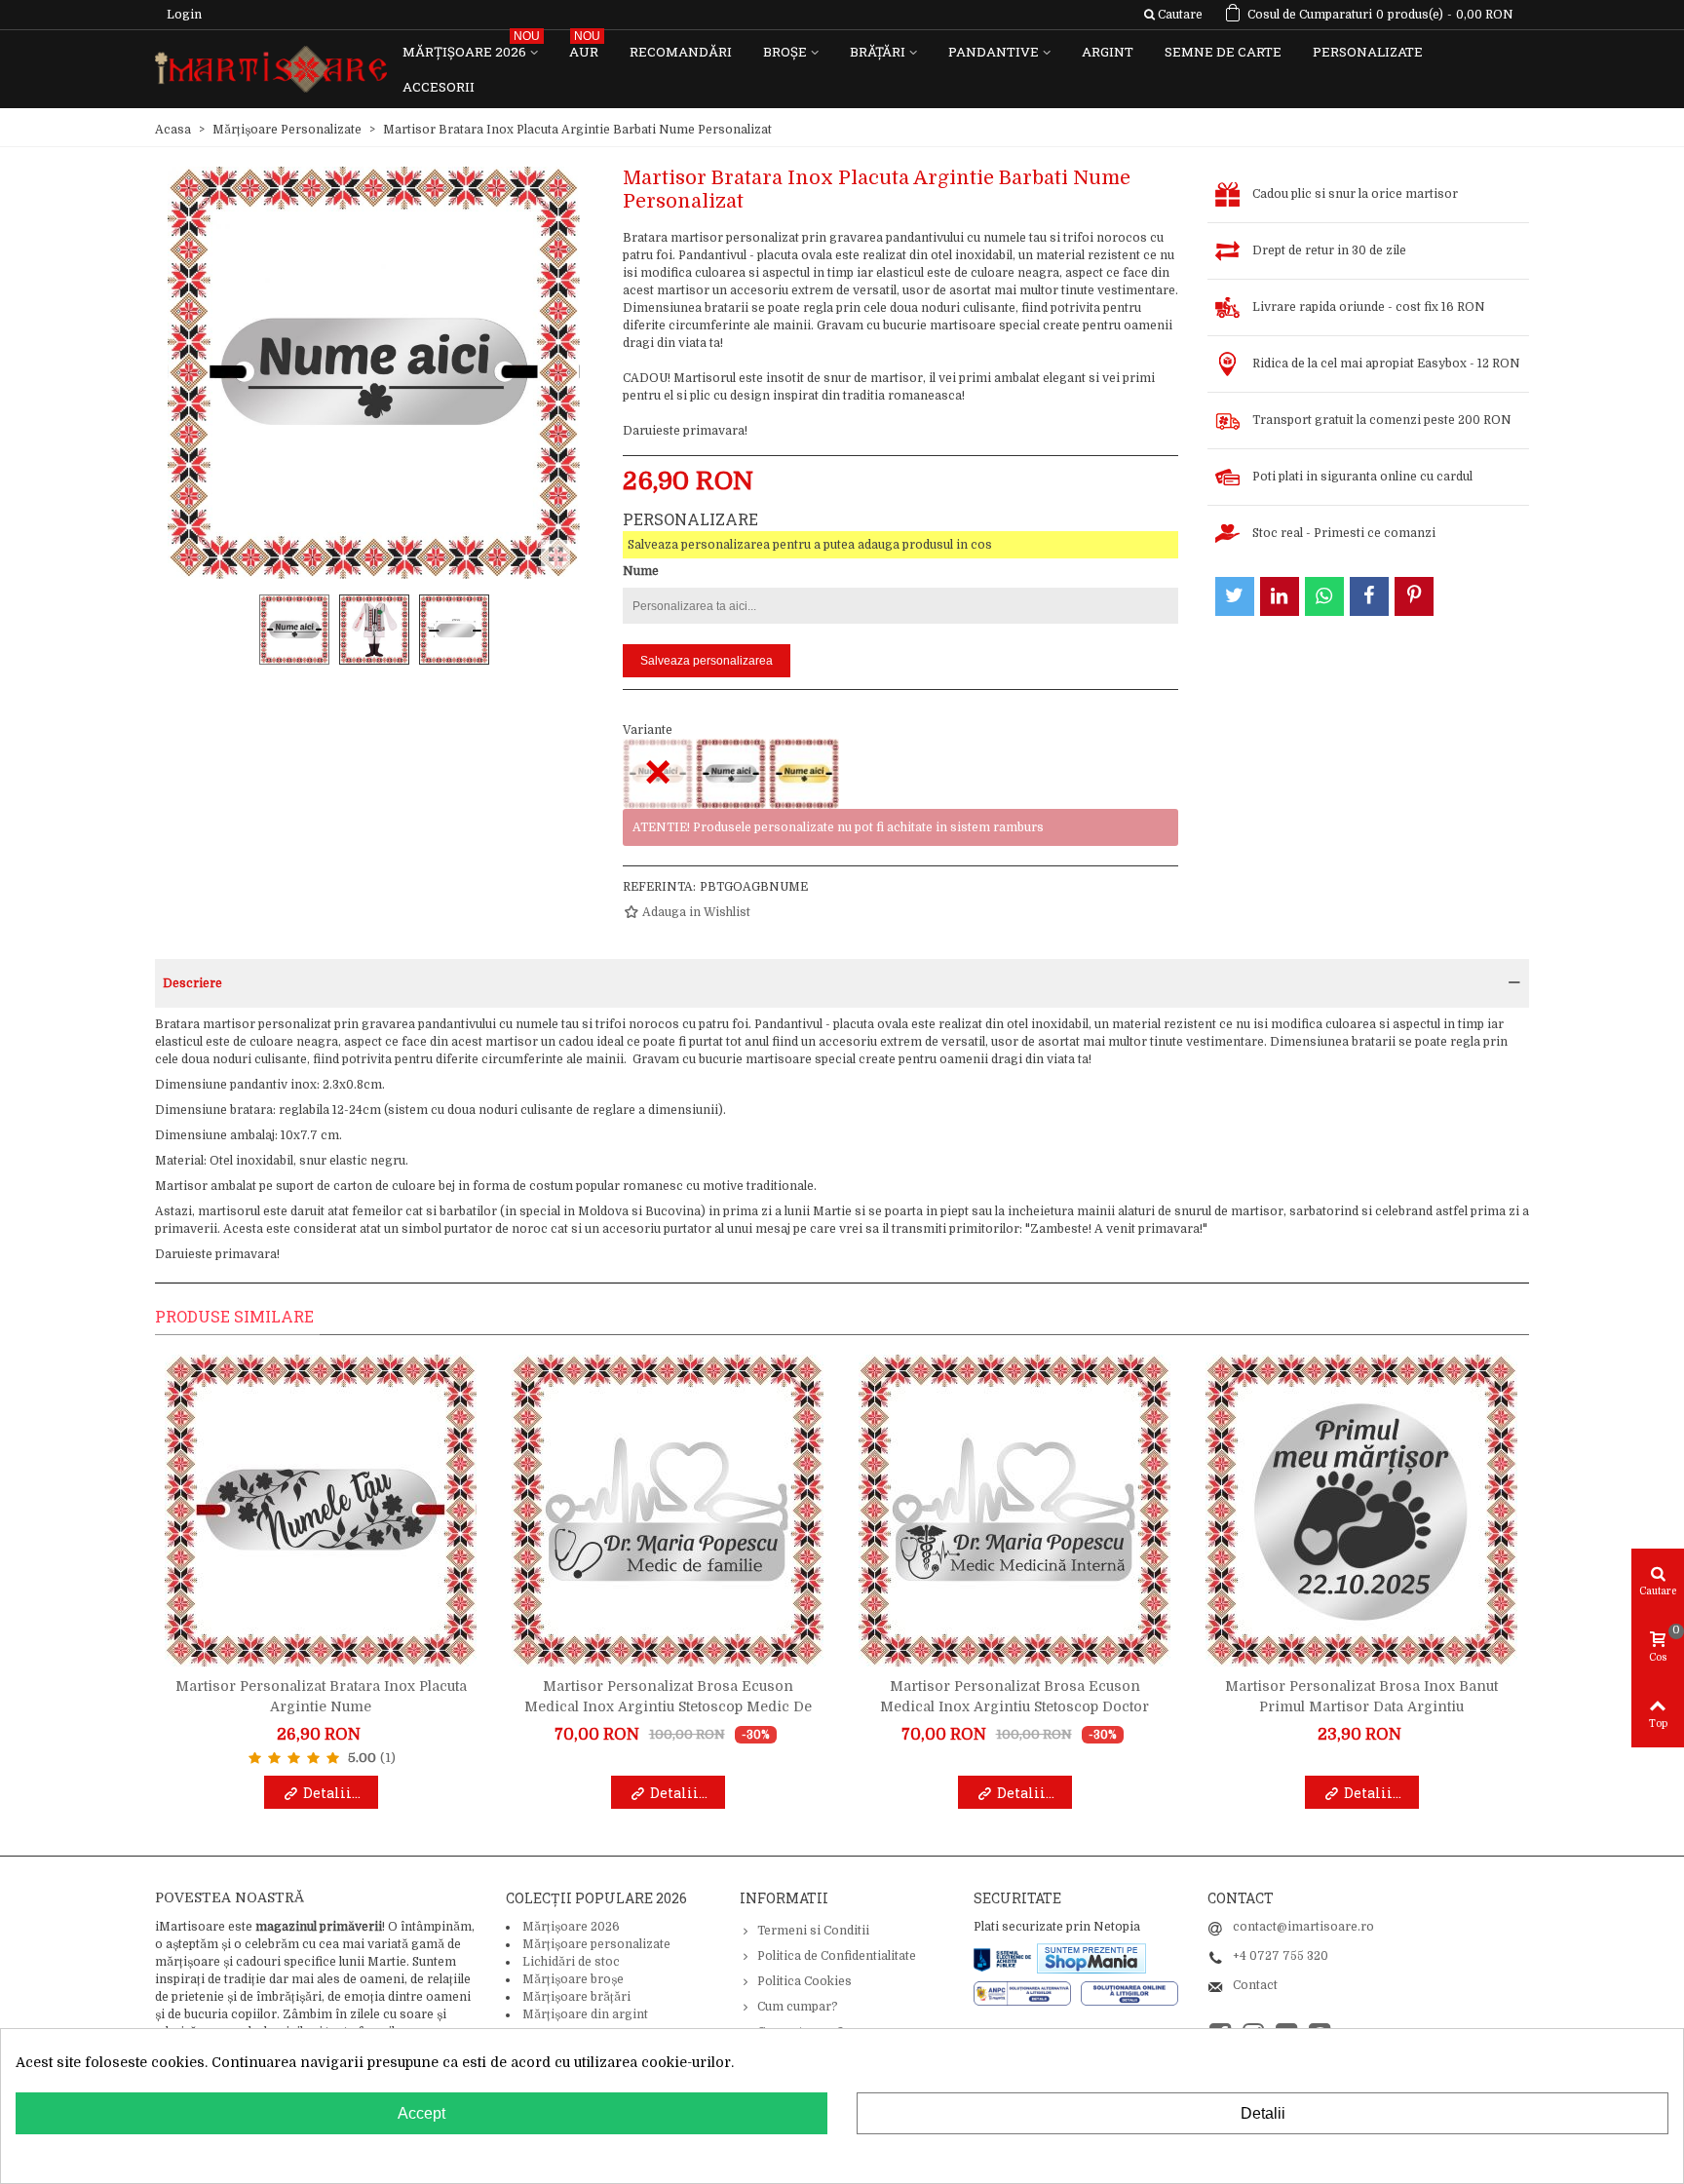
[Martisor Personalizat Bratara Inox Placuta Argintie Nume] (321, 1511)
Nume (641, 571)
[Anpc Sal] (1027, 1993)
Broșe (785, 52)
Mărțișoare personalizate (596, 1944)
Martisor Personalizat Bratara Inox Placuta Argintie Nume (321, 1696)
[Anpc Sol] (1129, 1993)
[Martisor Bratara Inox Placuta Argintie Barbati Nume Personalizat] (731, 774)
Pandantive (994, 52)
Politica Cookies (804, 1981)
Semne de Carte (1223, 52)
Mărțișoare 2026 (471, 47)
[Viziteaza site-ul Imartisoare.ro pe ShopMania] (1091, 1958)
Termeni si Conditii (813, 1931)
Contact (1255, 1985)
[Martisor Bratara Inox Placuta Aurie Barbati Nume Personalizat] (804, 774)
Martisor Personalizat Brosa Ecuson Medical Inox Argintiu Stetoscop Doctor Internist (1014, 1706)
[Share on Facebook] (1369, 596)
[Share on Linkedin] (1280, 596)
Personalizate (1368, 52)
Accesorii (439, 87)
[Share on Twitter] (1235, 596)
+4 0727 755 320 (1281, 1956)
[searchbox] (1173, 15)
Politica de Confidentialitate (837, 1956)
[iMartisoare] (271, 70)
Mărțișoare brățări (576, 1997)
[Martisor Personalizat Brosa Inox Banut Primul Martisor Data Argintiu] (1361, 1511)
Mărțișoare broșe (573, 1979)
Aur (585, 47)
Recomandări (681, 52)
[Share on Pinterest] (1414, 596)
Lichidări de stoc (571, 1962)
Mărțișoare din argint (585, 2014)
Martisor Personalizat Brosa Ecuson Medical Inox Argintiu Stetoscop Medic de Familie (668, 1706)
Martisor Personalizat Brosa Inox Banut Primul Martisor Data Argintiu (1361, 1696)
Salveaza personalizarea (707, 661)
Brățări (878, 52)
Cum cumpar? (798, 2007)
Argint (1108, 52)
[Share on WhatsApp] (1324, 596)
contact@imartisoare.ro (1303, 1927)
